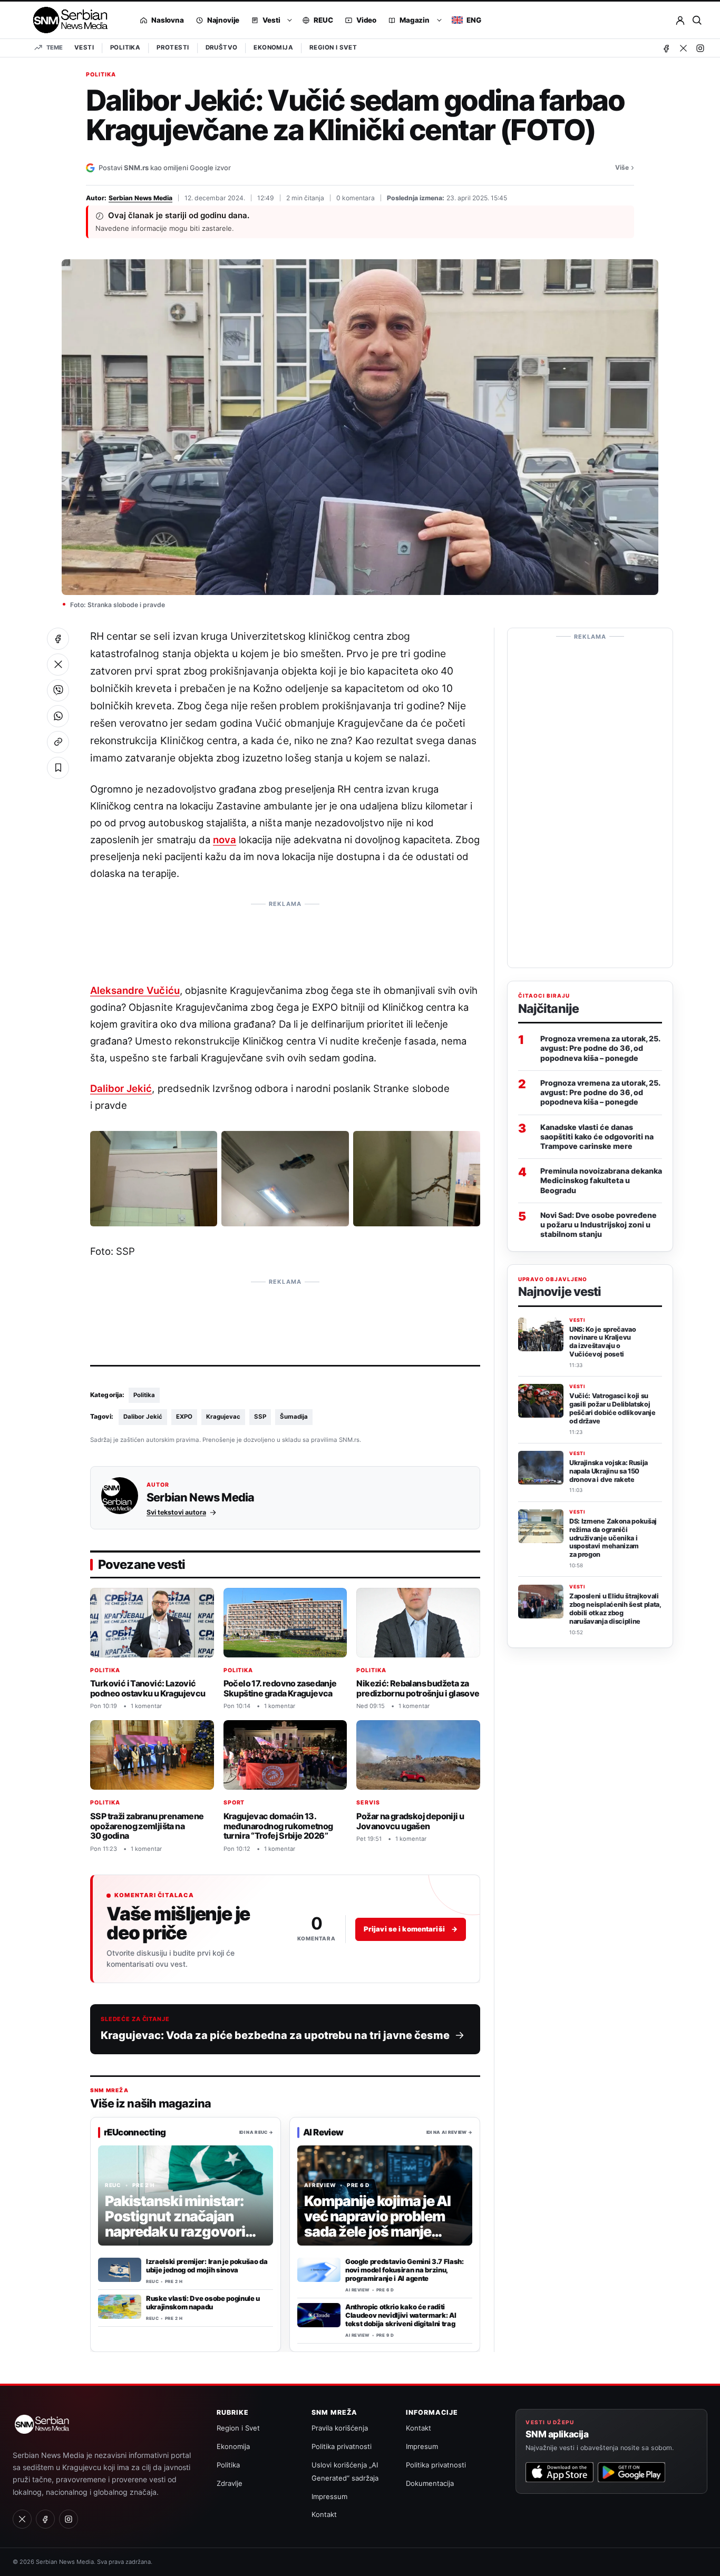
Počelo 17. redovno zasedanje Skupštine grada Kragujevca (280, 1688)
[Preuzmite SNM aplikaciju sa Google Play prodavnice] (631, 2472)
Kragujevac (223, 1417)
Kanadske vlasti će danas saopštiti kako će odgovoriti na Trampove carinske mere (597, 1136)
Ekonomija (273, 47)
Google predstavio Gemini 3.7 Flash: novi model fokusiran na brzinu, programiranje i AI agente (405, 2270)
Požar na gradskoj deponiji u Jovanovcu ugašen (410, 1821)
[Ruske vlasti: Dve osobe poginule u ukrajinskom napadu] (120, 2307)
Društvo (222, 47)
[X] (683, 48)
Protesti (173, 47)
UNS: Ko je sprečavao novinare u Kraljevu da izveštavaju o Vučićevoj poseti (603, 1342)
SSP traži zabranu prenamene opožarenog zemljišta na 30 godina (147, 1826)
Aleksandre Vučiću (135, 990)
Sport (234, 1803)
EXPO (184, 1417)
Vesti (84, 47)
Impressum (329, 2496)
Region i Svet (333, 47)
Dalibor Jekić (121, 1088)
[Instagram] (700, 48)
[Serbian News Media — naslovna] (67, 20)
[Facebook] (666, 48)
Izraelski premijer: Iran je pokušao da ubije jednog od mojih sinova (207, 2266)
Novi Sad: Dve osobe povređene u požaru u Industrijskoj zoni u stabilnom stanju (599, 1224)
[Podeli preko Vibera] (58, 690)
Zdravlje (230, 2483)
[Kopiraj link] (58, 742)
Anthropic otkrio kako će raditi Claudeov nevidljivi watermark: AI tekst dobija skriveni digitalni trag (401, 2315)
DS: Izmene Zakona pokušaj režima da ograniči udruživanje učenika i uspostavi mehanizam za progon (613, 1538)
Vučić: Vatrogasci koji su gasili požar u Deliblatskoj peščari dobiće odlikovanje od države (612, 1409)
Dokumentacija (430, 2483)
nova (225, 840)
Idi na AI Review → (449, 2132)
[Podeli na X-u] (58, 665)
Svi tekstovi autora (176, 1512)
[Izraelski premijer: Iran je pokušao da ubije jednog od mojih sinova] (120, 2270)
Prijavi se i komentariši (411, 1929)
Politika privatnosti (342, 2446)
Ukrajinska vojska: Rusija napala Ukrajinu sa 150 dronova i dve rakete (609, 1471)
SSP (260, 1417)
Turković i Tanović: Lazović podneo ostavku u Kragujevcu (148, 1688)
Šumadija (294, 1417)
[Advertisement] (285, 936)
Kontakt (324, 2514)
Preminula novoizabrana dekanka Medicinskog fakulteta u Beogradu (601, 1180)
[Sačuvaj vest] (58, 768)
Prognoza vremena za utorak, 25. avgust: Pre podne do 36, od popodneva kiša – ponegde (600, 1048)
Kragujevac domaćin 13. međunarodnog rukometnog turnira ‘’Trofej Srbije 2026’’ (278, 1826)
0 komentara (356, 198)
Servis (368, 1803)
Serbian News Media (140, 198)
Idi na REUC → (256, 2132)
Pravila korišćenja (340, 2428)
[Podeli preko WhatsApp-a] (58, 716)
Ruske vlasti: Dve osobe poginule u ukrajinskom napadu (203, 2302)
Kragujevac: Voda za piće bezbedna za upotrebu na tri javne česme (275, 2035)
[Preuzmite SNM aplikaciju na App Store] (559, 2472)
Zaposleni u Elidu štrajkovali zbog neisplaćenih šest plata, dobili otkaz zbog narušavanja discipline (615, 1609)
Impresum (422, 2446)
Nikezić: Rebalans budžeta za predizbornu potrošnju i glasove (418, 1688)
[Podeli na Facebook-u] (58, 639)
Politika (125, 47)
